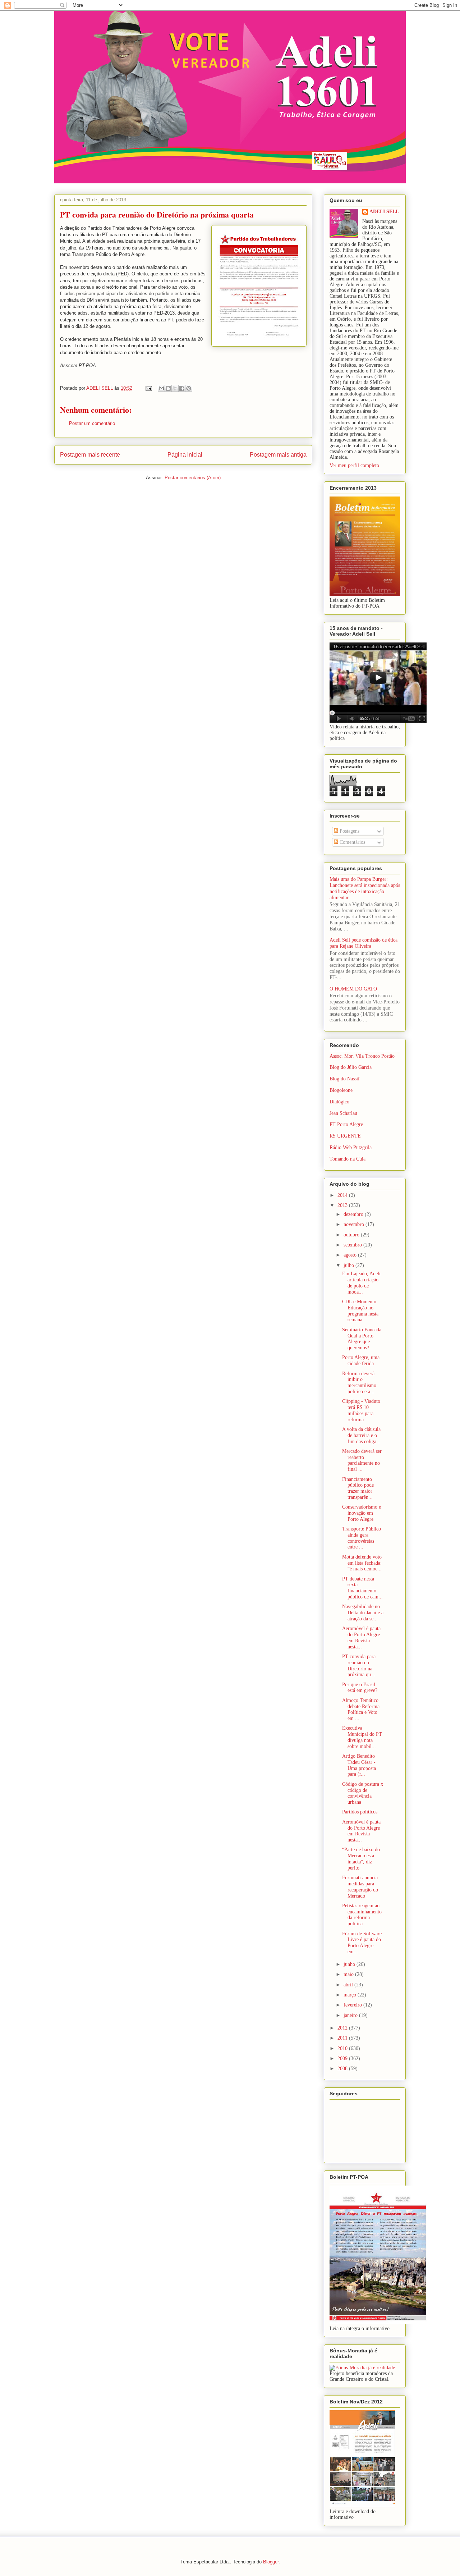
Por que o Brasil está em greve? (360, 1688)
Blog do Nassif (345, 1079)
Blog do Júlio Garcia (351, 1067)
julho (349, 1265)
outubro (352, 1235)
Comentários (352, 842)
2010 (343, 2048)
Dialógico (339, 1102)
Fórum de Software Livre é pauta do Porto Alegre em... (362, 1943)
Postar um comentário (92, 423)
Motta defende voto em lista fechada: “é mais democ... (362, 1563)
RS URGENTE (345, 1136)
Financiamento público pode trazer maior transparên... (358, 1488)
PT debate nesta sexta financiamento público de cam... (362, 1588)
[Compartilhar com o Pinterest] (189, 388)
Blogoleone (341, 1090)
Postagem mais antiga (278, 455)
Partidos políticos (360, 1812)
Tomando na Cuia (348, 1159)
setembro (353, 1245)
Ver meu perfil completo (354, 465)
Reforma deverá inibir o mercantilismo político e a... (359, 1383)
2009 (343, 2058)
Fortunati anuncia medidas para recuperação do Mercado (360, 1887)
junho (350, 1964)
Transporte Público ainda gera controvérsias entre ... (362, 1538)
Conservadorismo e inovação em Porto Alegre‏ (362, 1513)
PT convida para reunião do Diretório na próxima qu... (359, 1666)
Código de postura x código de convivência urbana (363, 1793)
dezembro (354, 1214)
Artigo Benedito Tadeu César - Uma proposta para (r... (359, 1765)
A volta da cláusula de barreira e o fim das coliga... (361, 1435)
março (351, 1995)
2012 (343, 2028)
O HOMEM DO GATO (353, 989)
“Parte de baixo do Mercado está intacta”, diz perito (361, 1859)
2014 (343, 1195)
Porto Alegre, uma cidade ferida (361, 1360)
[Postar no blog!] (168, 388)
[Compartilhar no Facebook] (182, 388)
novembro (355, 1224)
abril (349, 1985)
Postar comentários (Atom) (193, 478)
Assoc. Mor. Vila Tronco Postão (362, 1056)
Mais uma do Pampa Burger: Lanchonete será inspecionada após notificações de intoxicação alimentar (365, 888)
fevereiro (353, 2005)
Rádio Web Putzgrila (351, 1147)
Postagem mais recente (90, 455)
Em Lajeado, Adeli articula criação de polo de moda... (361, 1283)
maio (349, 1974)
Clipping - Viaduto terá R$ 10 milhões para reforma (361, 1410)
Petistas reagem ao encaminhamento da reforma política (362, 1915)
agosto (351, 1255)
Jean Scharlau (343, 1113)
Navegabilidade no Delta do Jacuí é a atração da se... (363, 1613)
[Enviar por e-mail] (161, 388)
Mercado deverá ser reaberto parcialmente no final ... (362, 1460)
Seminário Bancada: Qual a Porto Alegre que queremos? (362, 1339)
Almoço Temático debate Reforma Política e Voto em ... (361, 1709)
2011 (343, 2038)
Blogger (271, 2562)
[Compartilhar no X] (175, 388)
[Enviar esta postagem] (148, 388)
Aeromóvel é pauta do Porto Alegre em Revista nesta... (361, 1637)
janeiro (351, 2015)
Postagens (349, 831)
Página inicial (185, 455)
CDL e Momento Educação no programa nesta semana (360, 1311)
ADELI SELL (384, 212)
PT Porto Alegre (346, 1124)
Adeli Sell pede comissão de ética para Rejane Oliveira (364, 943)
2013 (343, 1205)
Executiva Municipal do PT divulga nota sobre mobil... (362, 1737)
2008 (343, 2069)
